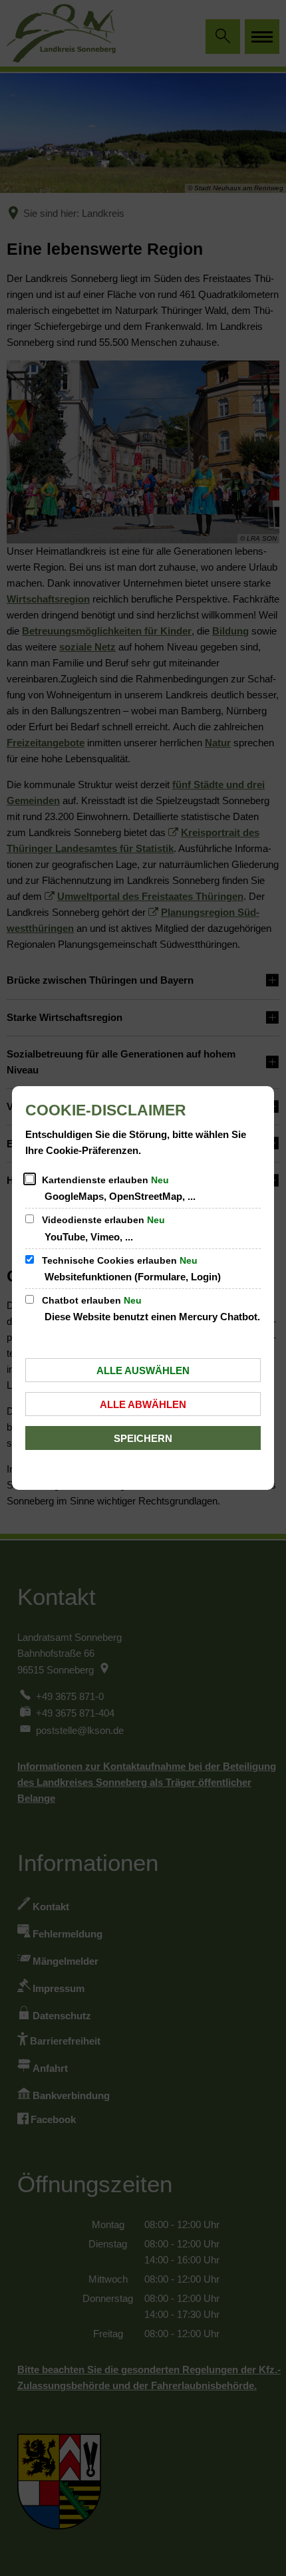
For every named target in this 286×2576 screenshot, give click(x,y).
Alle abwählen (143, 1404)
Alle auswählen (143, 1370)
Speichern (143, 1438)
